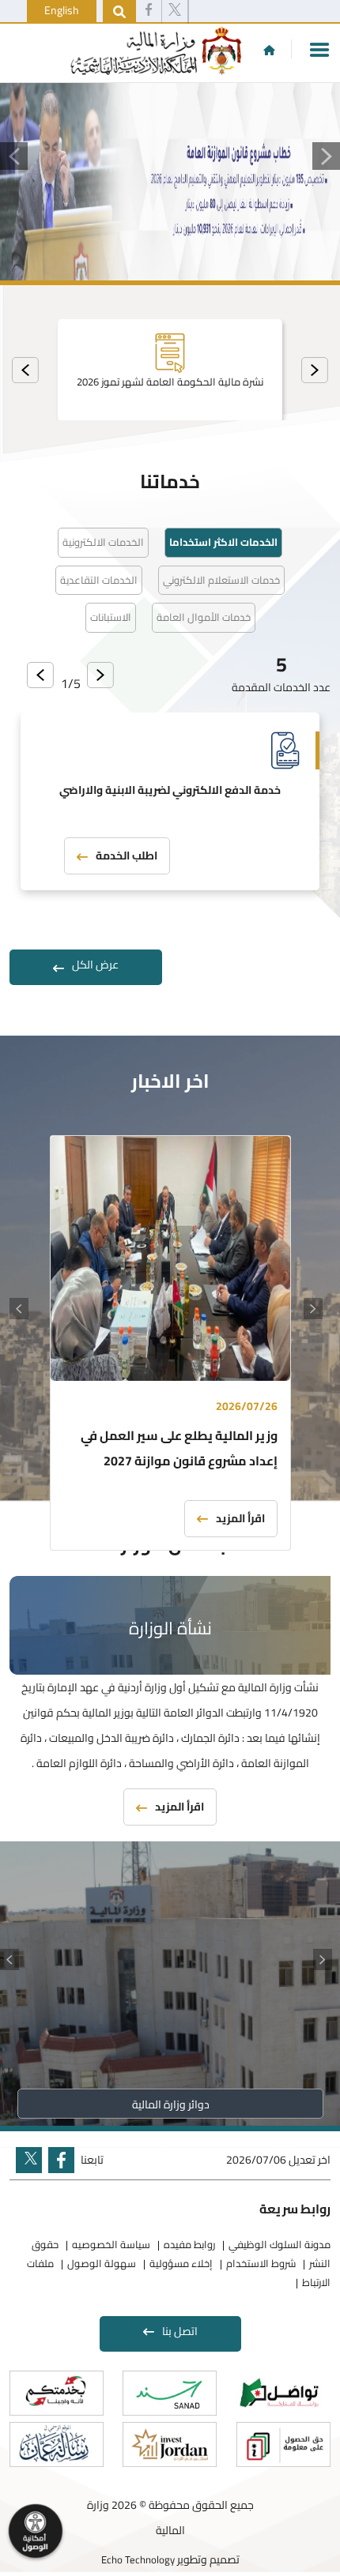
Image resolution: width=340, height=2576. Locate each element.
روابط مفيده (189, 2244)
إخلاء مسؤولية (181, 2263)
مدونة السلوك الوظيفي (280, 2244)
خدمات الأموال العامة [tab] (204, 617)
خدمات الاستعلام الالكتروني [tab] (221, 580)
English (62, 10)
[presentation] (315, 370)
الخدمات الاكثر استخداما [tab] (223, 542)
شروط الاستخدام (261, 2263)
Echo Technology (138, 2559)
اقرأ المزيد (240, 1518)
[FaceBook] (149, 12)
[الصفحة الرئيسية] (269, 50)
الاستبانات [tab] (111, 617)
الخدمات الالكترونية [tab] (103, 542)
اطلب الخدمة (127, 856)
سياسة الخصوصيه (111, 2244)
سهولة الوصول (102, 2263)
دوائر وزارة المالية (170, 2104)
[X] (175, 12)
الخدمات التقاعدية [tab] (99, 580)
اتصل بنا (180, 2331)
